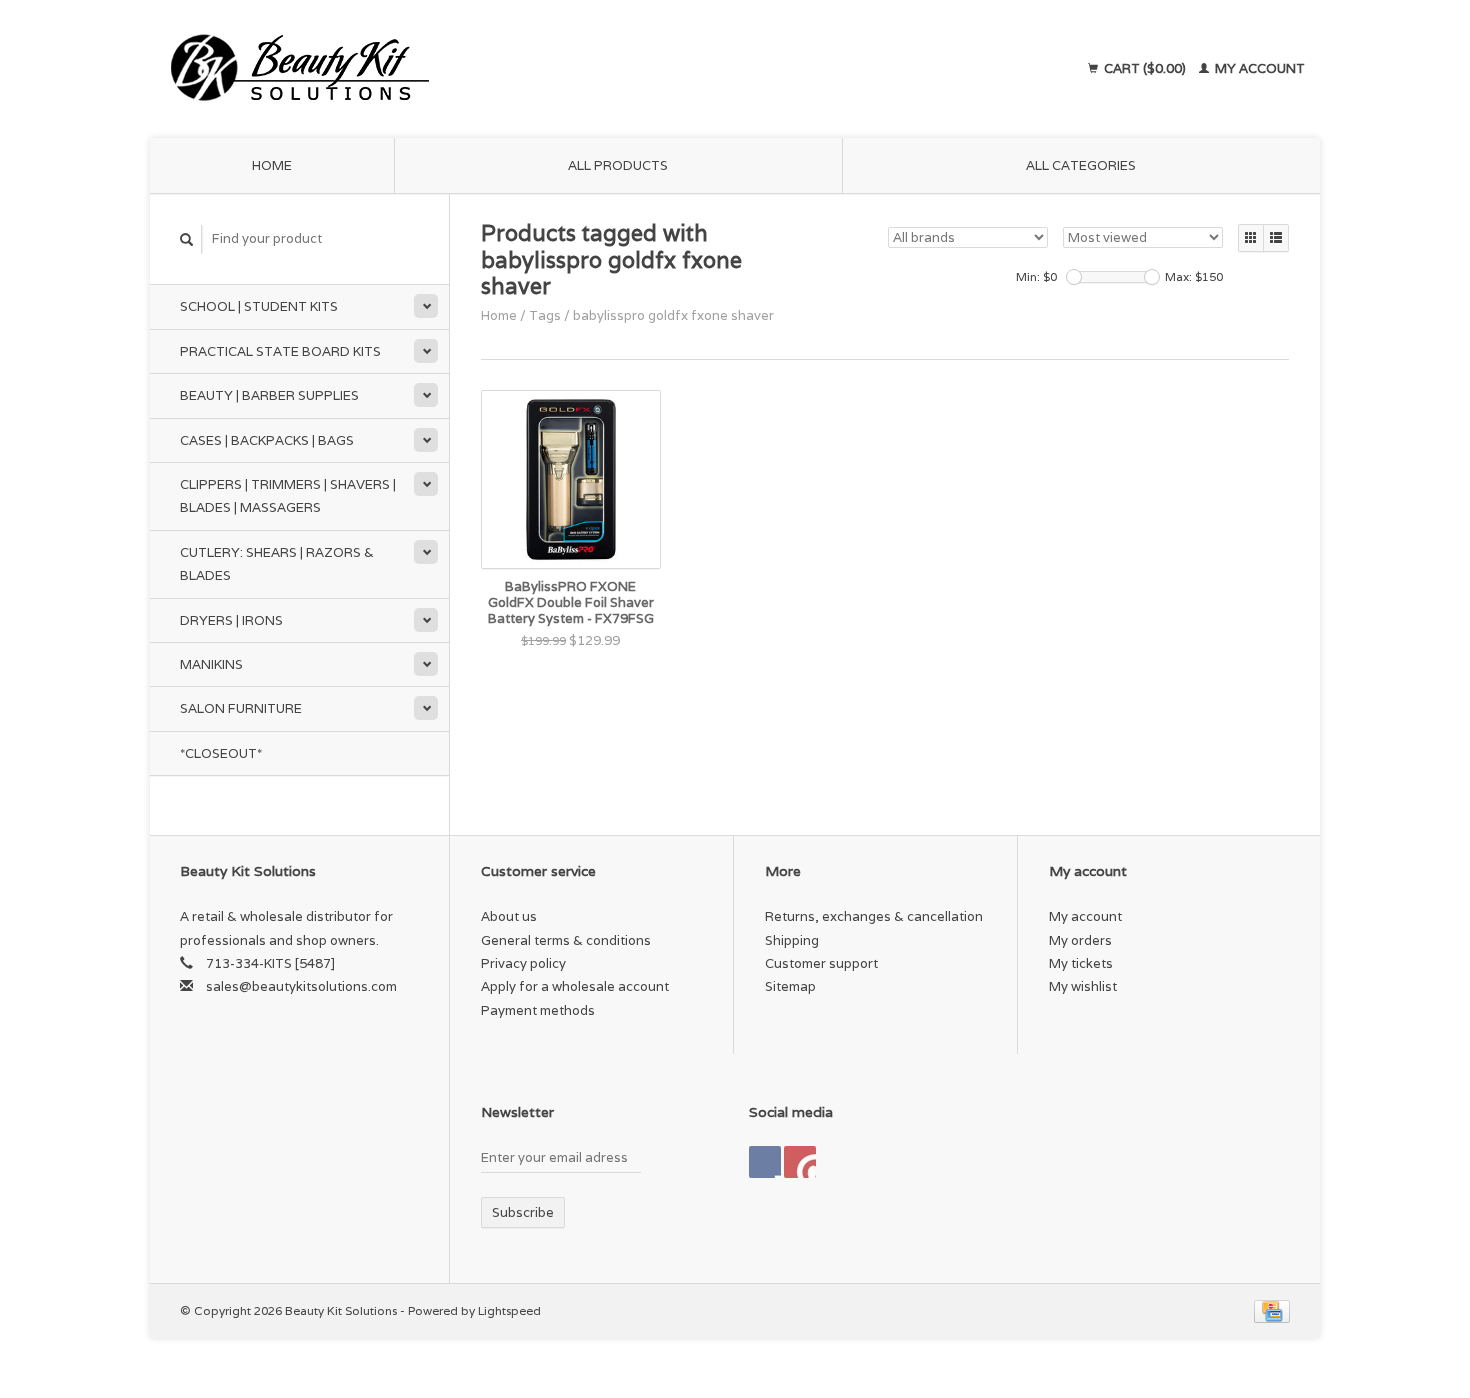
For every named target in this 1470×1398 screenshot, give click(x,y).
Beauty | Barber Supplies (269, 395)
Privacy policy (523, 963)
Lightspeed (509, 1310)
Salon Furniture (241, 708)
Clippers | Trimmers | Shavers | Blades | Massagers (288, 496)
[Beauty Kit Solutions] (481, 69)
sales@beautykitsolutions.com (301, 986)
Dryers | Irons (231, 620)
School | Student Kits (259, 306)
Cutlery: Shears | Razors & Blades (277, 564)
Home (272, 165)
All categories (1081, 165)
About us (509, 916)
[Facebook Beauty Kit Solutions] (765, 1162)
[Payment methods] (1272, 1310)
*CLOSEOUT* (221, 753)
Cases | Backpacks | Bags (267, 440)
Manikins (211, 664)
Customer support (821, 963)
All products (618, 165)
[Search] (187, 239)
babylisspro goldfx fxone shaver (673, 315)
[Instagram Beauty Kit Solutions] (800, 1162)
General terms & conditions (566, 940)
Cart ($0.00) (1145, 68)
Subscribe (523, 1212)
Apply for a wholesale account (575, 986)
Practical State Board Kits (280, 351)
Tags (545, 315)
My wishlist (1083, 986)
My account (1258, 68)
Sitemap (790, 986)
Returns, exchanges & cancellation (874, 916)
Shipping (792, 940)
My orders (1080, 940)
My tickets (1081, 963)
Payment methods (538, 1010)
